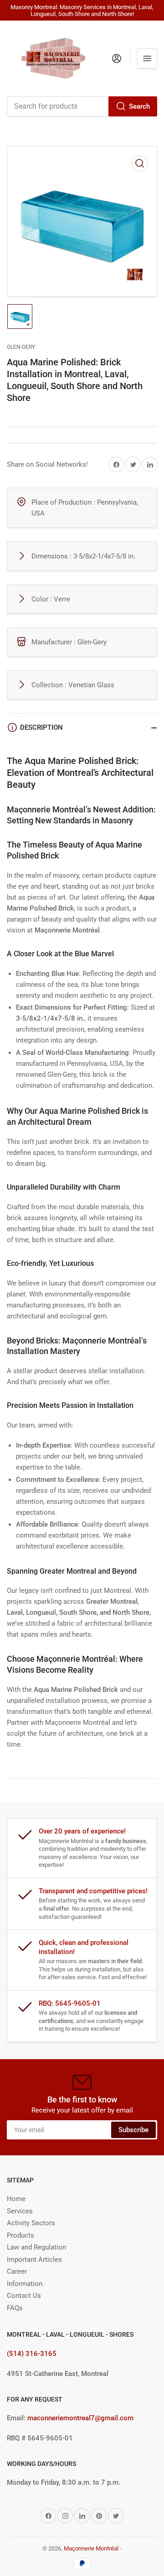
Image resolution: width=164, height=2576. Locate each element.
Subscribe (133, 2130)
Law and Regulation (36, 2247)
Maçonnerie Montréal (91, 2548)
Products (20, 2235)
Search (139, 106)
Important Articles (34, 2260)
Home (16, 2199)
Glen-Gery (21, 347)
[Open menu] (147, 58)
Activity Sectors (31, 2223)
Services (20, 2211)
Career (17, 2271)
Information (25, 2284)
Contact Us (24, 2296)
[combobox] (82, 106)
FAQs (15, 2308)
